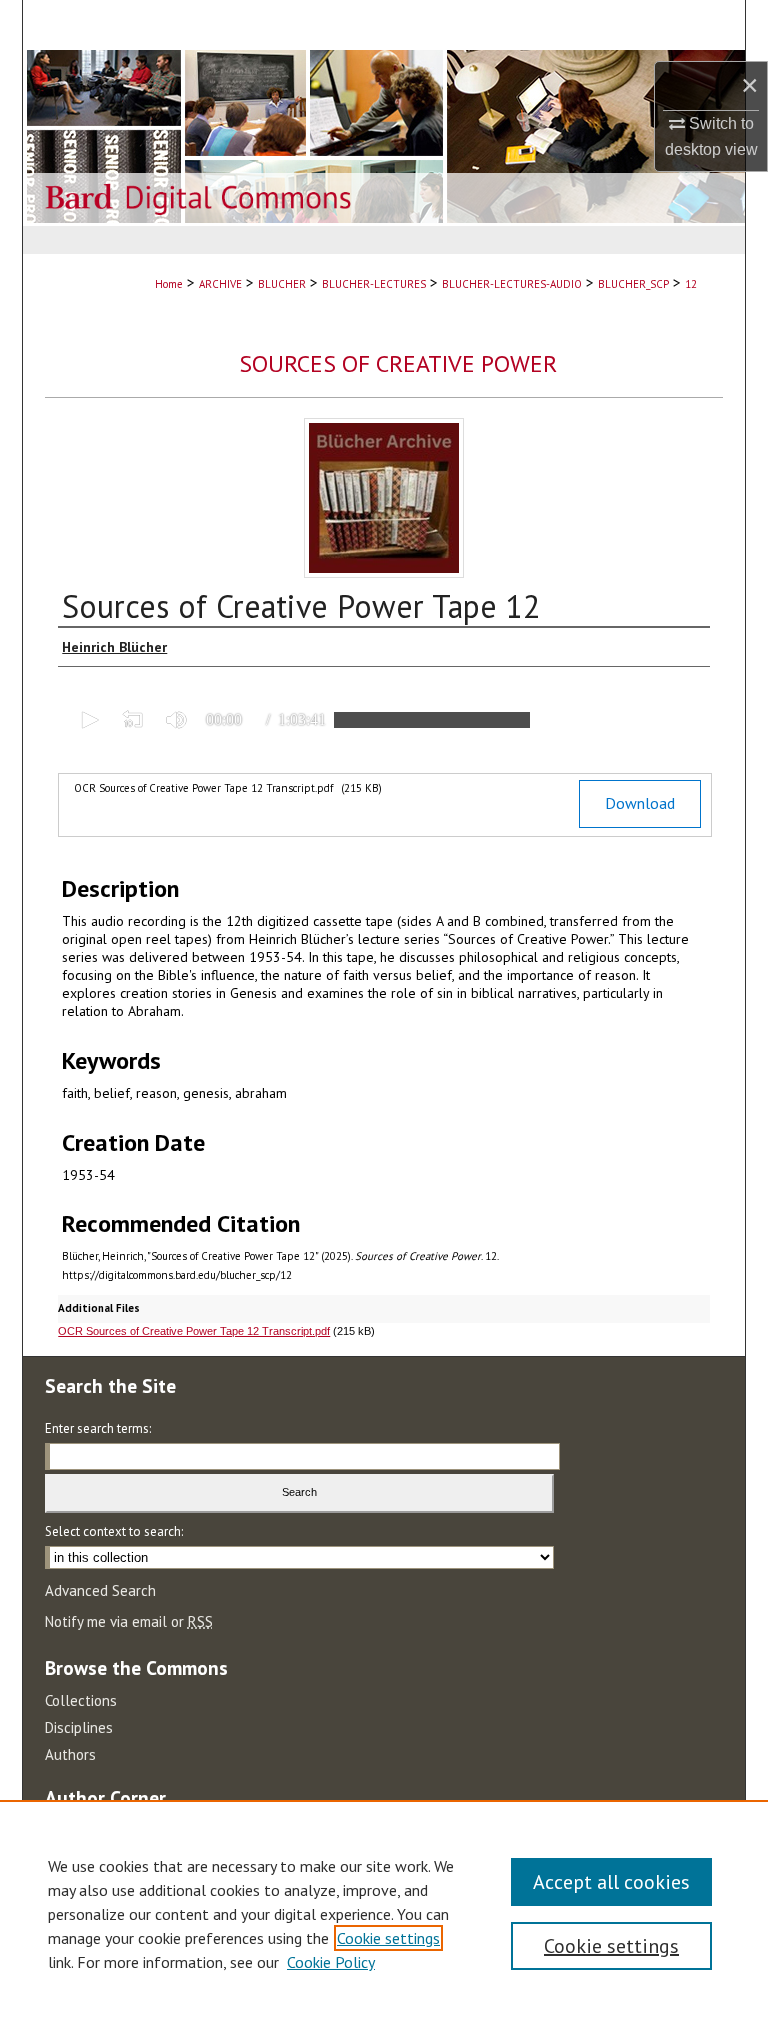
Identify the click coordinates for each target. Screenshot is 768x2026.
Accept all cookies (611, 1882)
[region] (384, 1913)
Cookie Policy (331, 1962)
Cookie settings (388, 1938)
